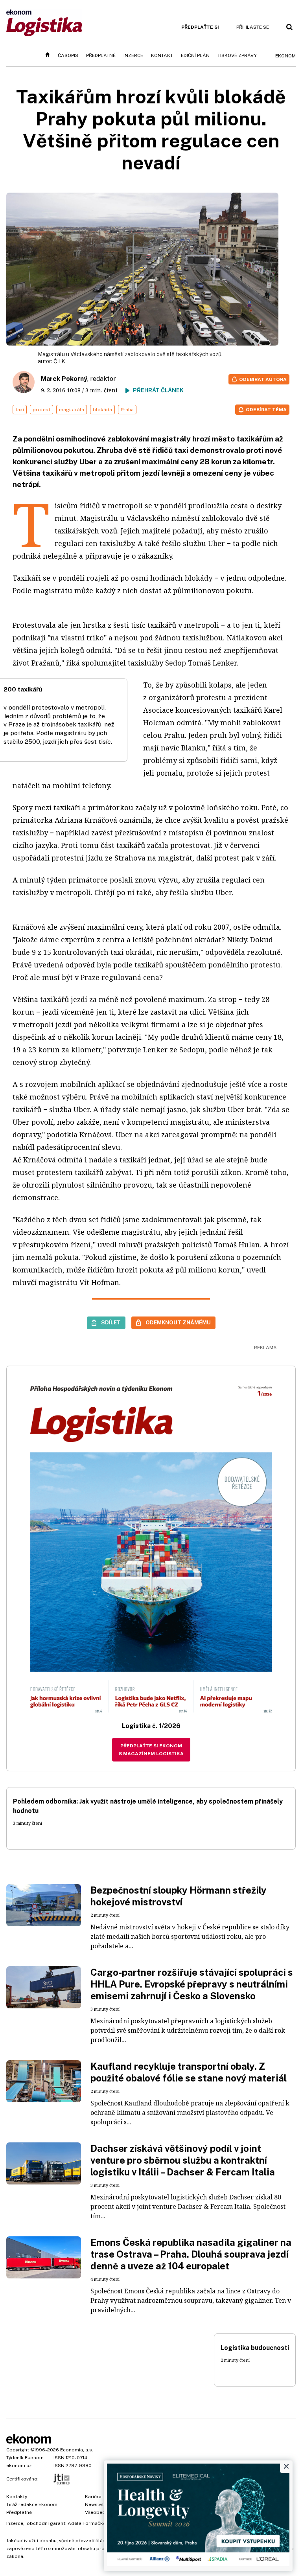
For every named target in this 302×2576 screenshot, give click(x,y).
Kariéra (93, 2497)
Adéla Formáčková (89, 2523)
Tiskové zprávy (237, 55)
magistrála (72, 410)
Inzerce (133, 55)
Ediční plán (195, 55)
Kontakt (162, 55)
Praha (127, 410)
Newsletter (98, 2504)
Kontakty (17, 2497)
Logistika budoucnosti (255, 2348)
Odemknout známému (178, 1322)
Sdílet (111, 1322)
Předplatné (101, 55)
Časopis (68, 55)
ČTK (59, 361)
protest (41, 410)
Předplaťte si (200, 27)
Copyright (18, 2450)
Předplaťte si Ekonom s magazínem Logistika (151, 1750)
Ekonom (285, 56)
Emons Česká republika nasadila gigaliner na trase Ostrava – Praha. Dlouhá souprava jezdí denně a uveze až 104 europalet (191, 2254)
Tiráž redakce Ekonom (32, 2504)
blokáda (102, 410)
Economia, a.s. (77, 2450)
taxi (20, 410)
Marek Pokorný (64, 379)
